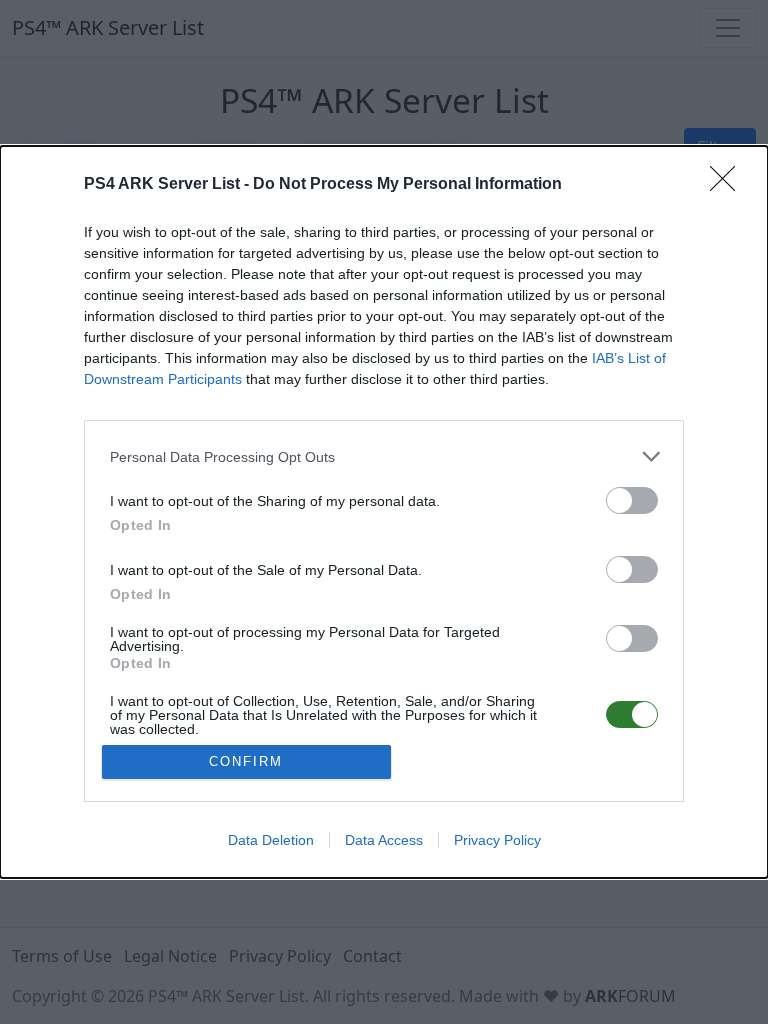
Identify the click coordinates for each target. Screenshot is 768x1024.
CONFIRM (246, 761)
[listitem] (384, 456)
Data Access (384, 840)
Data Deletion (271, 840)
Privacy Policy (497, 840)
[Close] (729, 185)
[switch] (632, 500)
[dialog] (384, 511)
